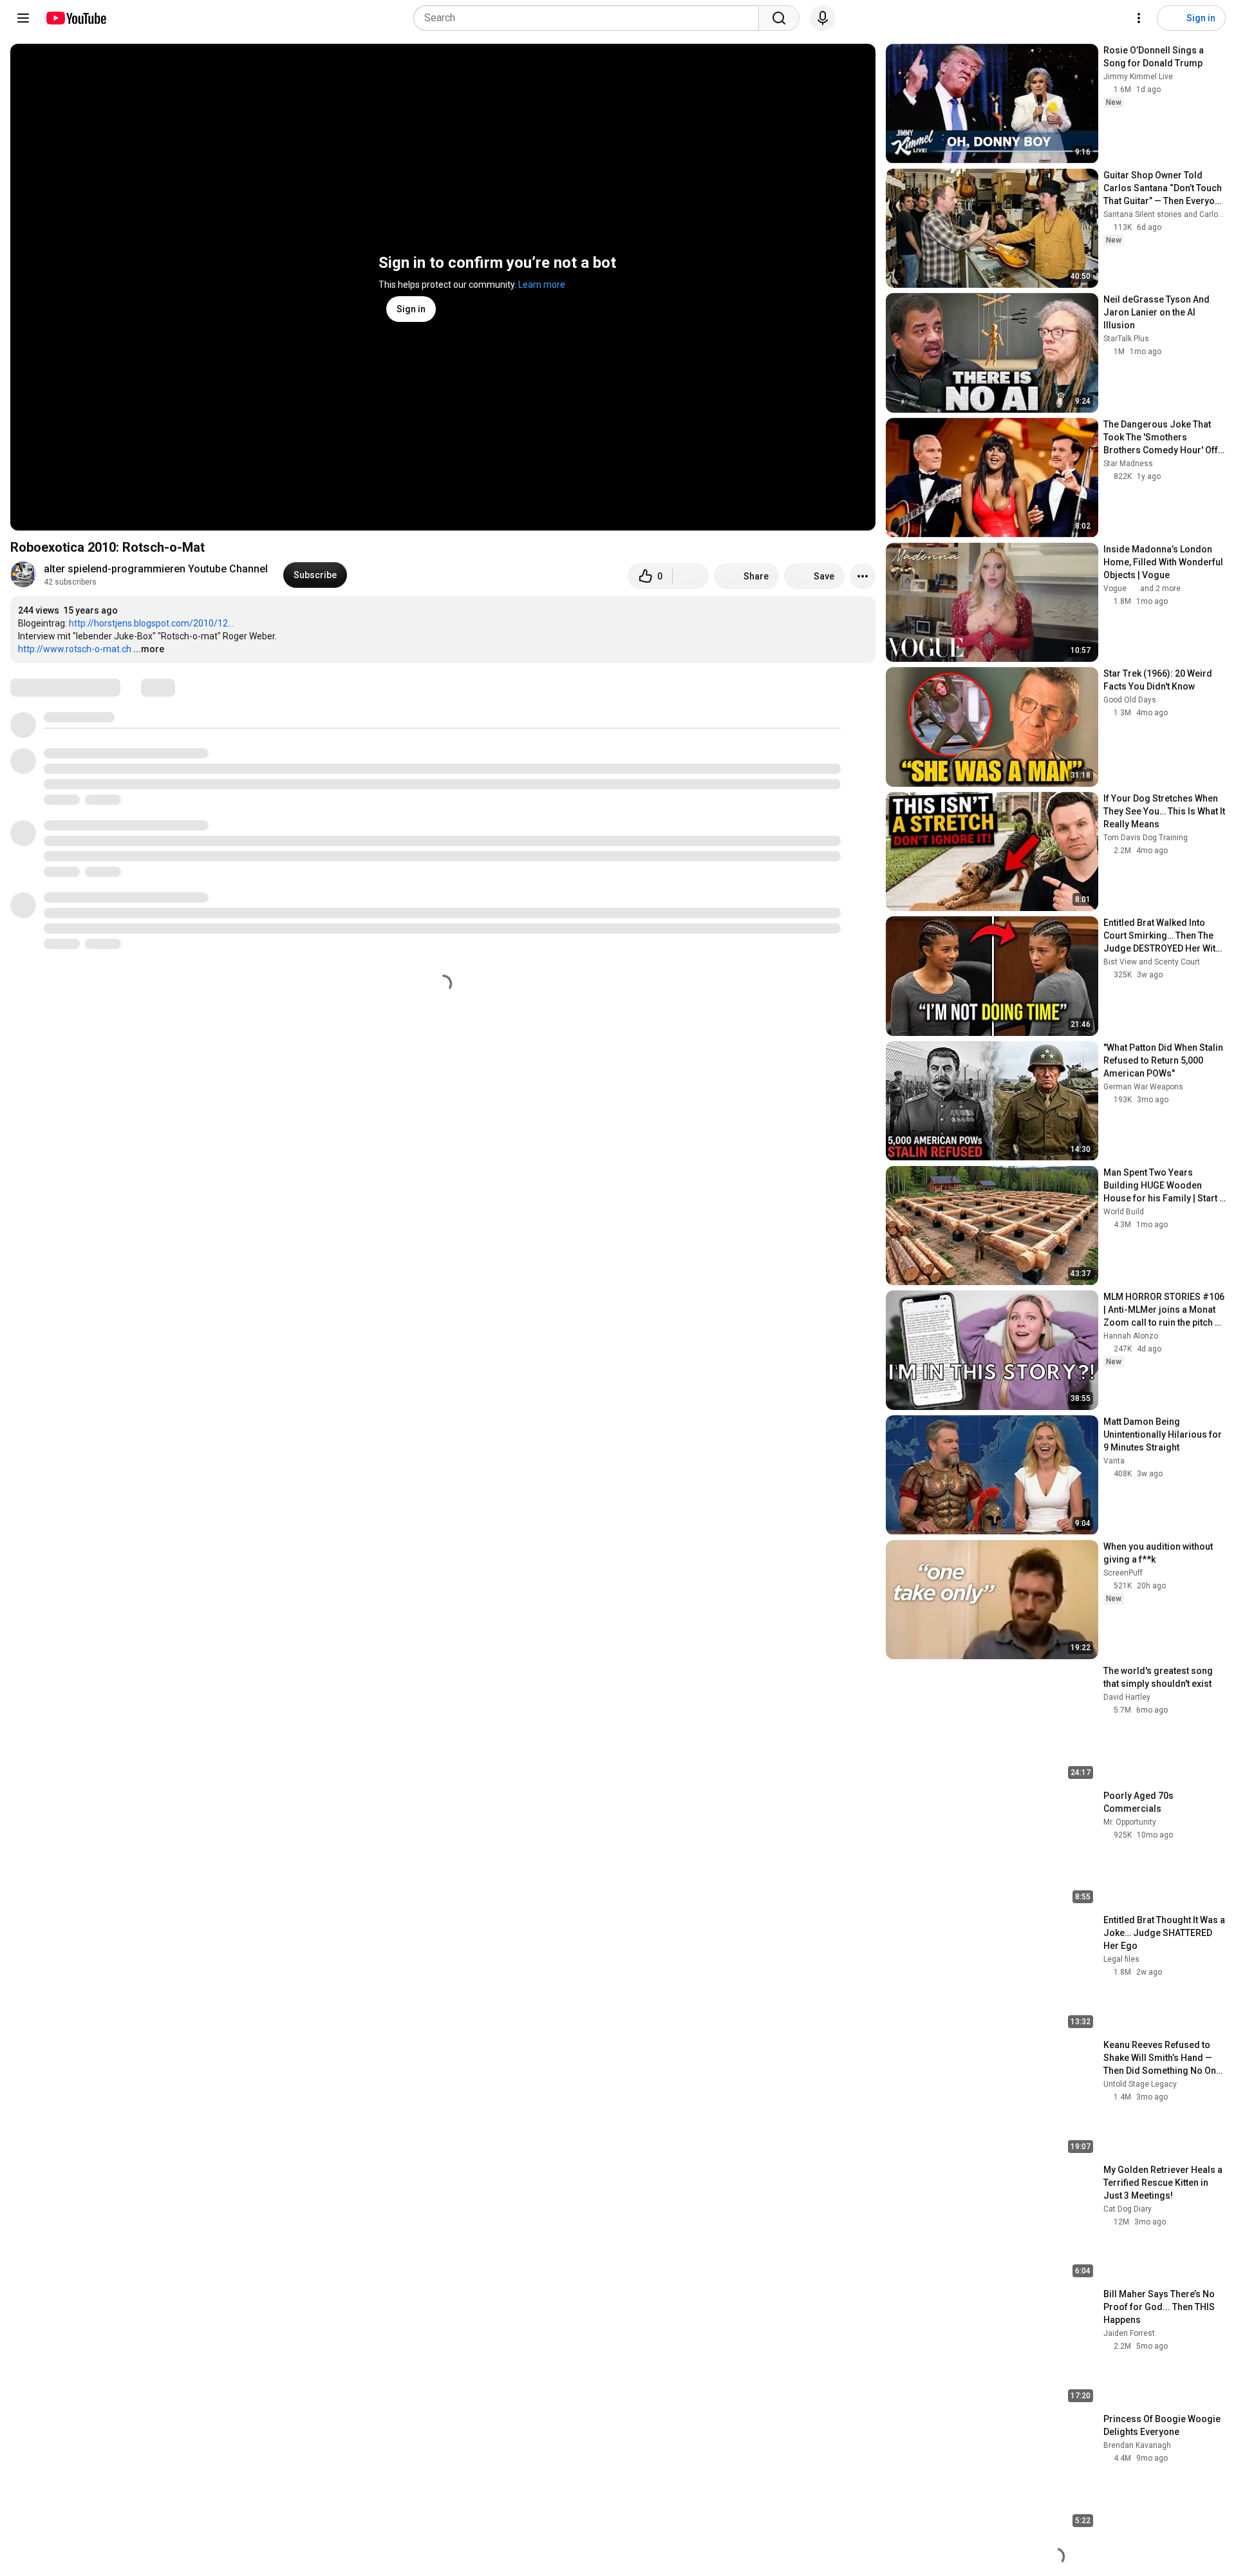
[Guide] (23, 18)
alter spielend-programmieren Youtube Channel (156, 569)
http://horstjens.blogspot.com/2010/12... (151, 623)
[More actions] (863, 576)
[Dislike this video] (691, 576)
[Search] (779, 18)
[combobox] (590, 18)
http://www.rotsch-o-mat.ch (75, 649)
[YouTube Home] (76, 18)
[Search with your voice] (823, 18)
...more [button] (149, 649)
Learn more (542, 285)
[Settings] (1139, 18)
